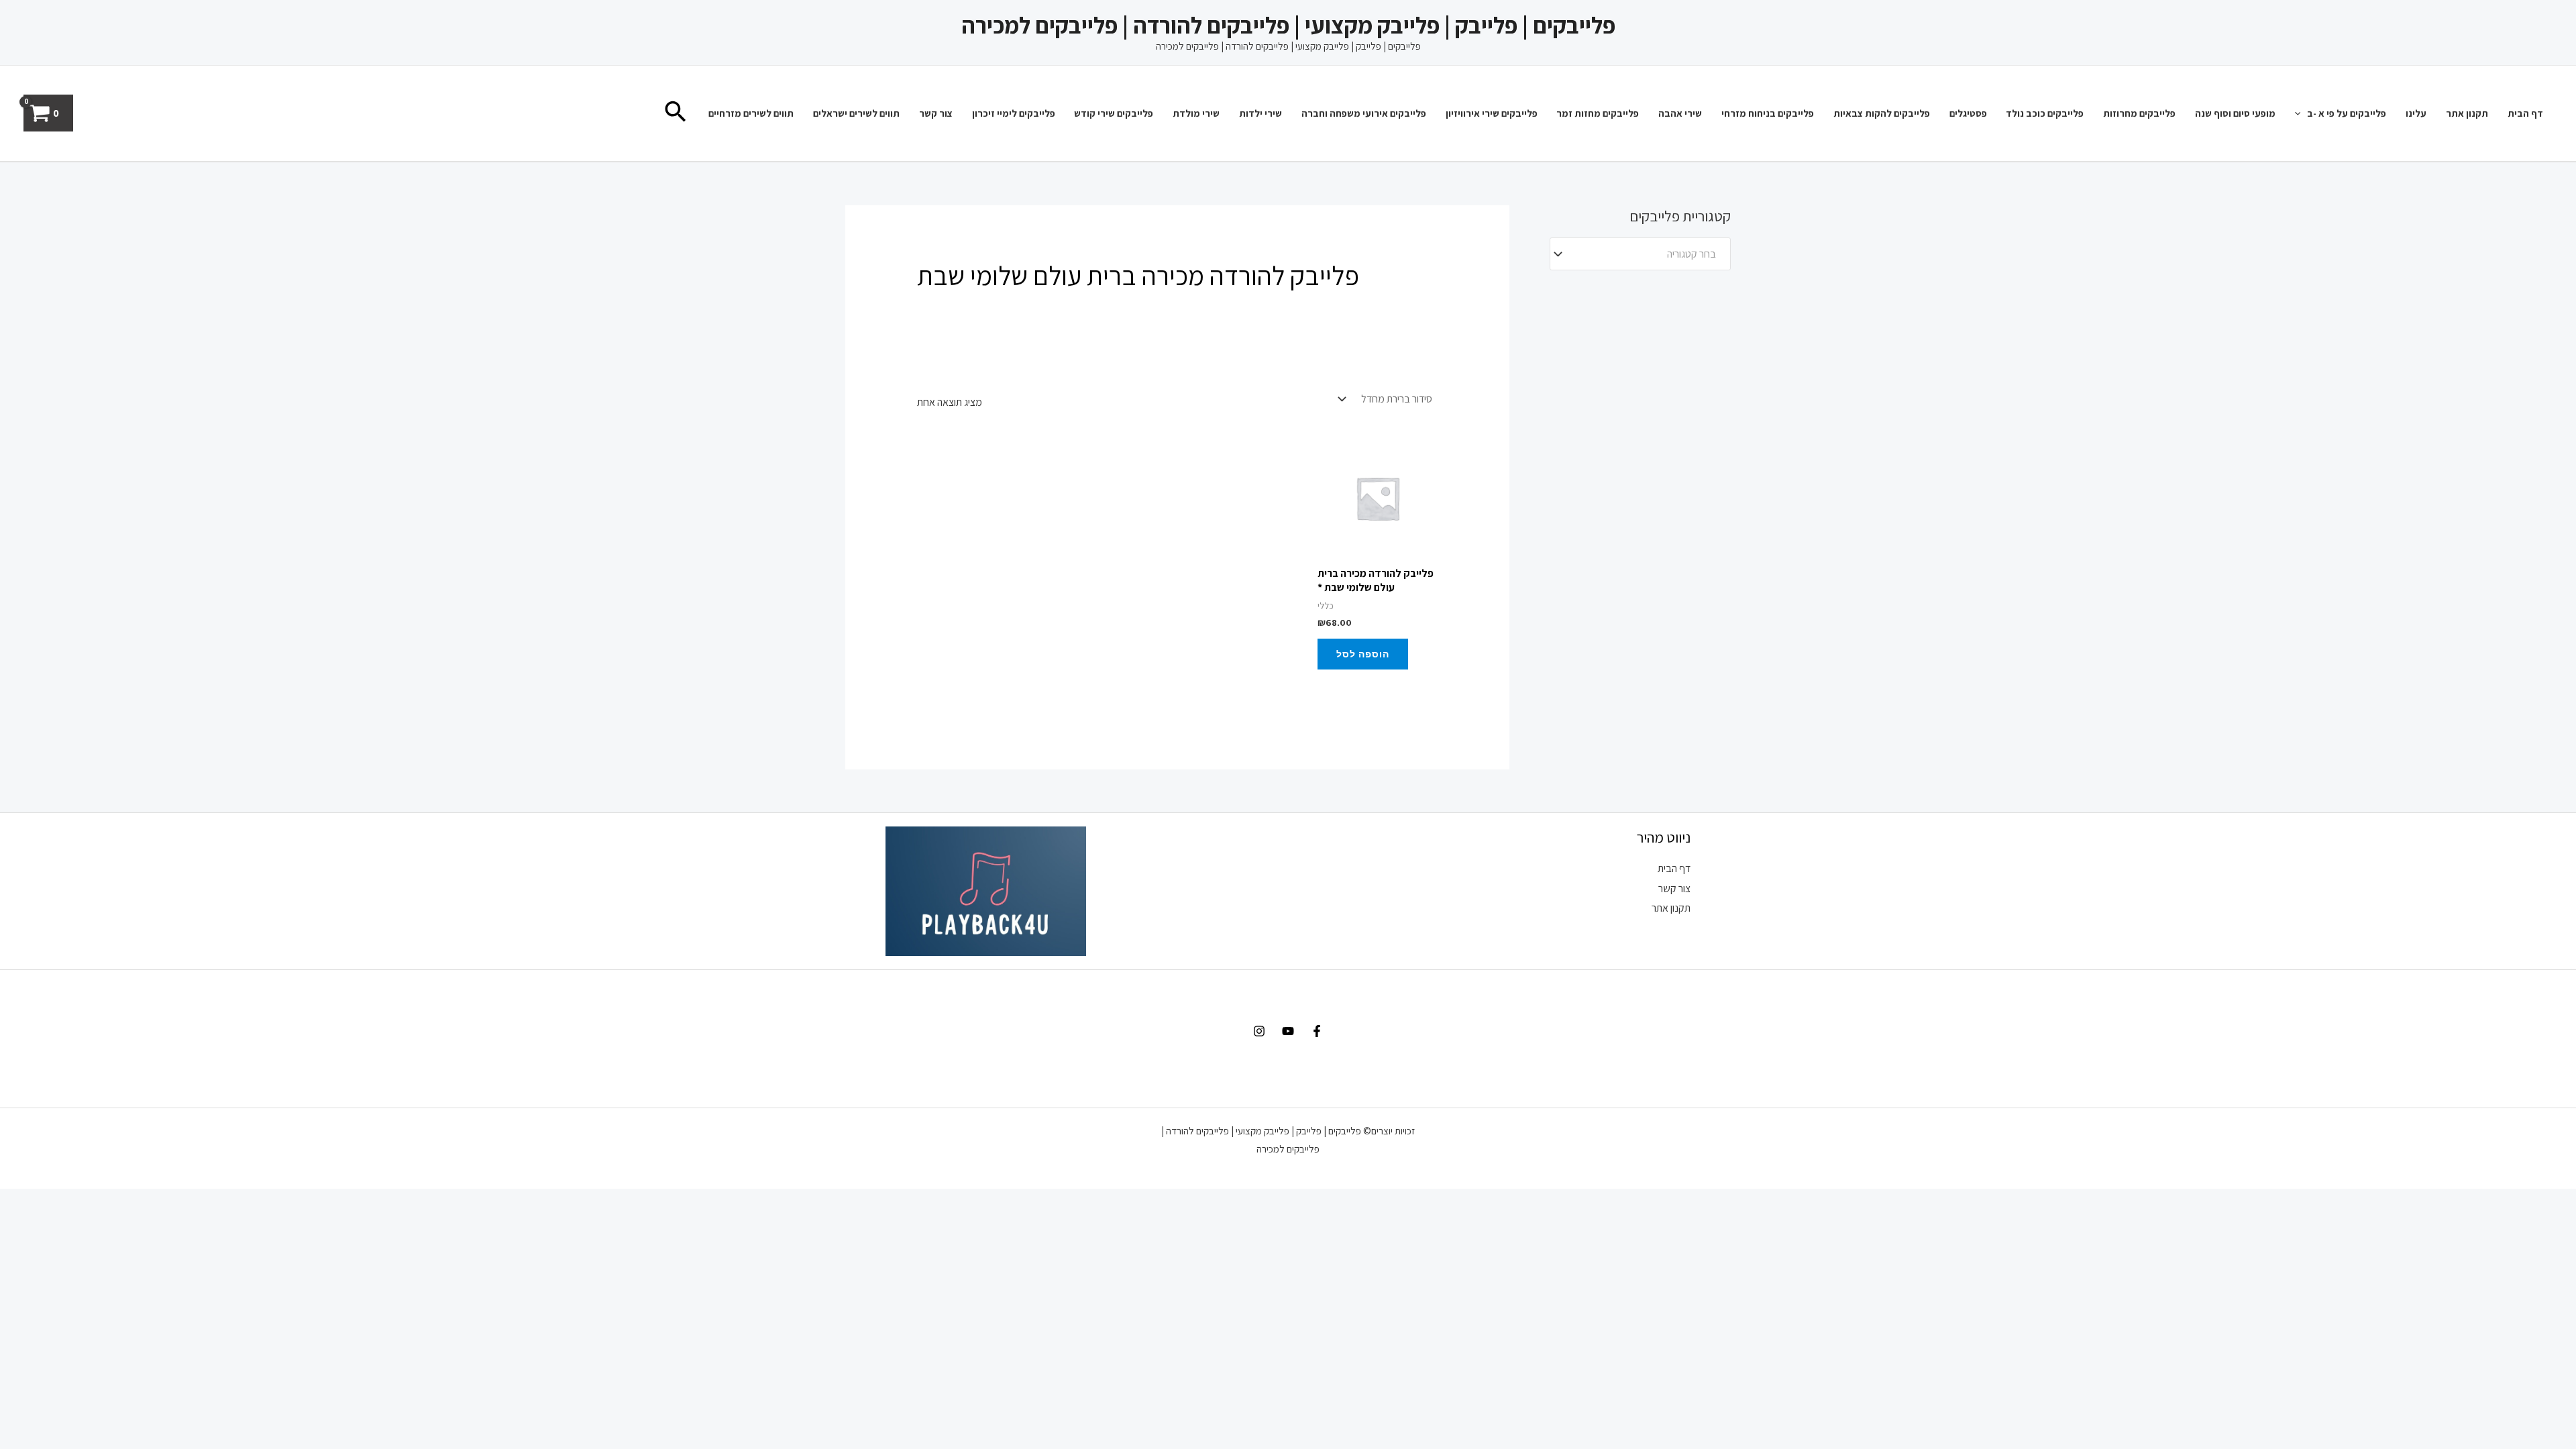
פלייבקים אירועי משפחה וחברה (1364, 113)
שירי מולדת (1196, 113)
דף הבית (2525, 113)
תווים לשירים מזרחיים (751, 113)
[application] (2301, 113)
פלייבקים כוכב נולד (2045, 113)
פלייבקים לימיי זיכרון (1014, 113)
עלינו (2416, 113)
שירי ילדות (1260, 113)
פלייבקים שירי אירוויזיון (1492, 113)
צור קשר (936, 113)
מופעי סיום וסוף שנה (2235, 113)
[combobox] (1640, 254)
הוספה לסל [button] (1363, 654)
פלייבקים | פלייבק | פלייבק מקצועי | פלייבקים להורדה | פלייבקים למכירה (1288, 25)
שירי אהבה (1680, 113)
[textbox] (1647, 254)
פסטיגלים (1968, 113)
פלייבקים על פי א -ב (2347, 113)
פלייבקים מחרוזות (2139, 113)
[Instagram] (1259, 1031)
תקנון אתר (2467, 113)
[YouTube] (1288, 1031)
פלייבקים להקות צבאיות (1882, 113)
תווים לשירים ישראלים (856, 113)
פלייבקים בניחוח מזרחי (1768, 113)
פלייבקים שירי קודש (1114, 113)
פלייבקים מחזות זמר (1598, 113)
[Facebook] (1317, 1031)
